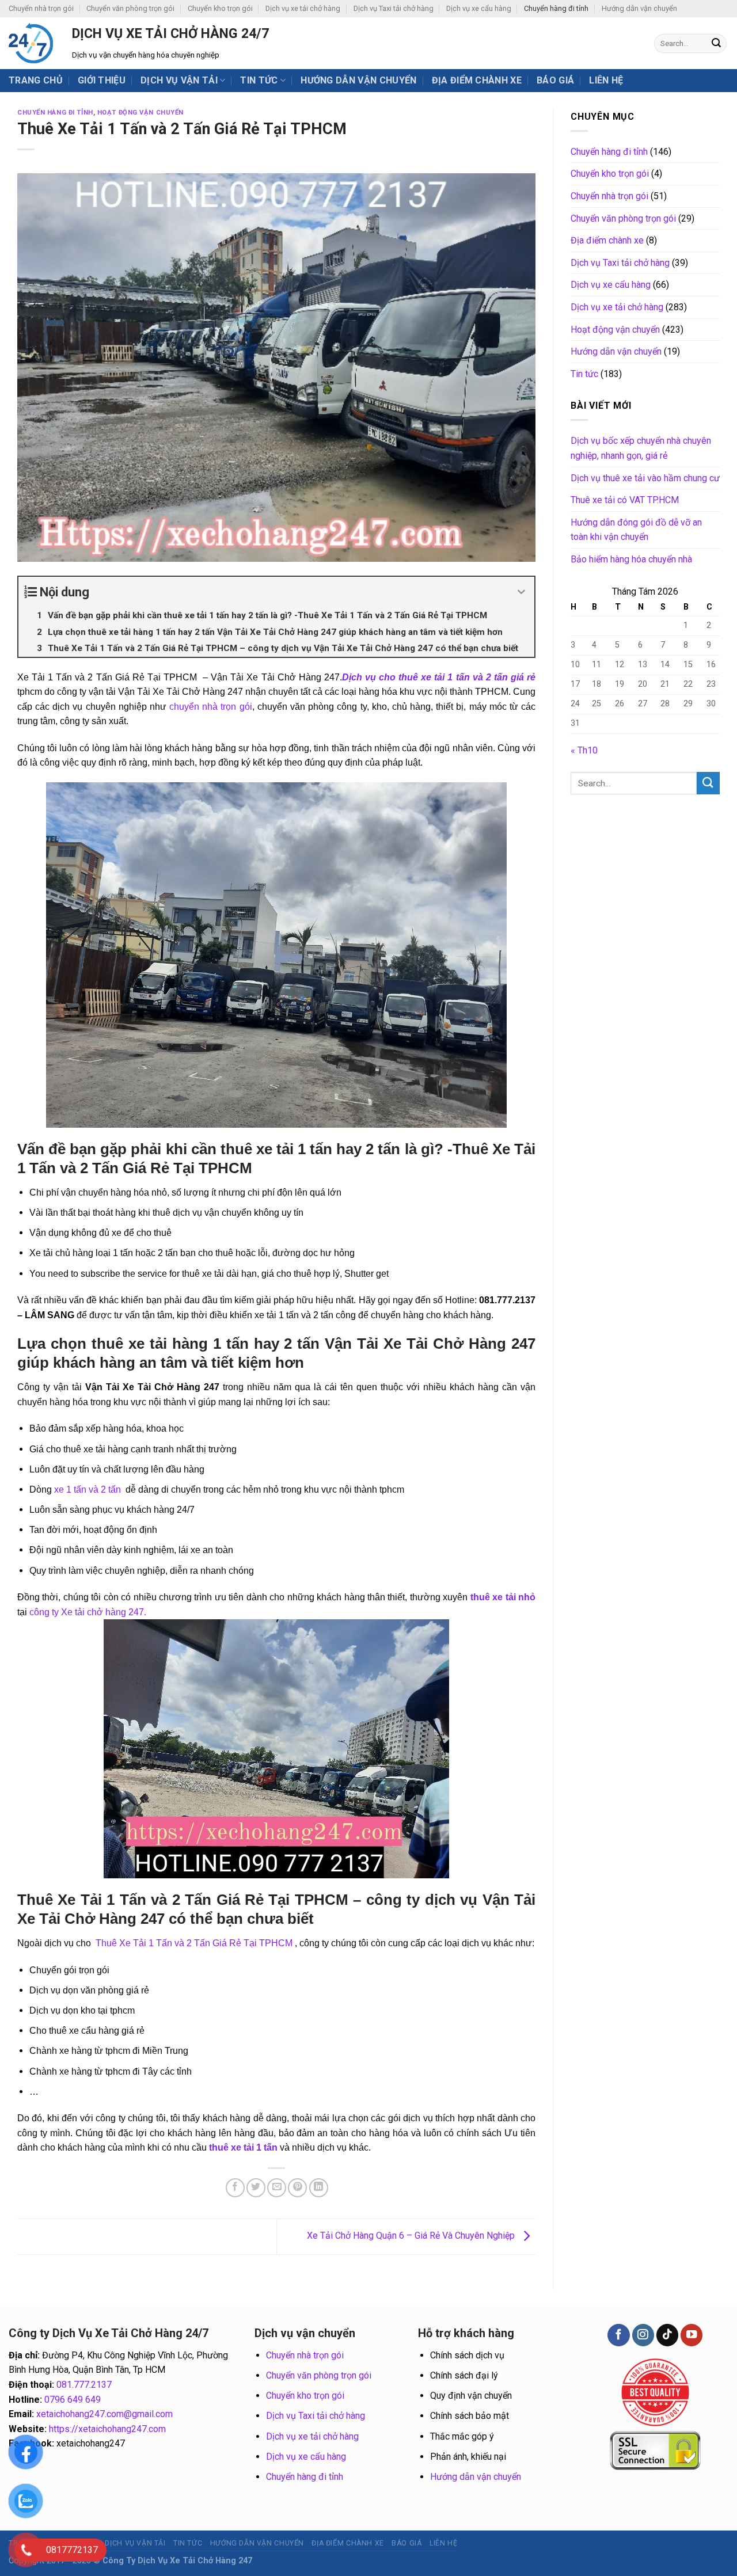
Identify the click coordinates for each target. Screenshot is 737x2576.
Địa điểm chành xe (477, 80)
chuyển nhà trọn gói (209, 707)
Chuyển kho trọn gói (220, 8)
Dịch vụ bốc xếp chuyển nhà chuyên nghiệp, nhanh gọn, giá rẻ (641, 448)
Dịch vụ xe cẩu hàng (479, 8)
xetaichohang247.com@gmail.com (105, 2414)
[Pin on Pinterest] (297, 2188)
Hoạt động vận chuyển (140, 113)
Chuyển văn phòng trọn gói (130, 8)
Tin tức (259, 80)
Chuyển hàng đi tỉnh (556, 8)
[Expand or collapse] (521, 592)
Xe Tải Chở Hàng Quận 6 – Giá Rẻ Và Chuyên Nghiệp (412, 2236)
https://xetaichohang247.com (107, 2429)
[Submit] (716, 44)
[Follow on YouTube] (692, 2335)
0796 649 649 (73, 2400)
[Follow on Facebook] (618, 2335)
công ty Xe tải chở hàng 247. (88, 1612)
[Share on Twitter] (256, 2188)
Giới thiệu (102, 80)
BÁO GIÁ (555, 80)
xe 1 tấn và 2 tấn (88, 1489)
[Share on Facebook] (235, 2188)
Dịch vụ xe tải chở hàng (303, 8)
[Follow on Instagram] (643, 2335)
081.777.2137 (84, 2385)
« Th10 (584, 750)
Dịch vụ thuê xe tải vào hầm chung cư (645, 478)
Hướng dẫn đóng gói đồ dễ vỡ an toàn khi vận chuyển (636, 530)
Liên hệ (606, 80)
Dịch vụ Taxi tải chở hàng (394, 8)
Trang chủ (36, 80)
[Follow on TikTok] (667, 2335)
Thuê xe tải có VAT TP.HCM (625, 500)
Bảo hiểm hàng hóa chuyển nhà (631, 559)
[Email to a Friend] (277, 2188)
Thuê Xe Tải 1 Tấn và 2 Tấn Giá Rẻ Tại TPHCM (195, 1943)
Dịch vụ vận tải (179, 80)
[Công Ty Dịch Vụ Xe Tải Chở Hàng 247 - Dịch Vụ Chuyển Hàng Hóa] (32, 43)
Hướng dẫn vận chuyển (639, 8)
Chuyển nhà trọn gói (41, 8)
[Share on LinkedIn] (319, 2188)
